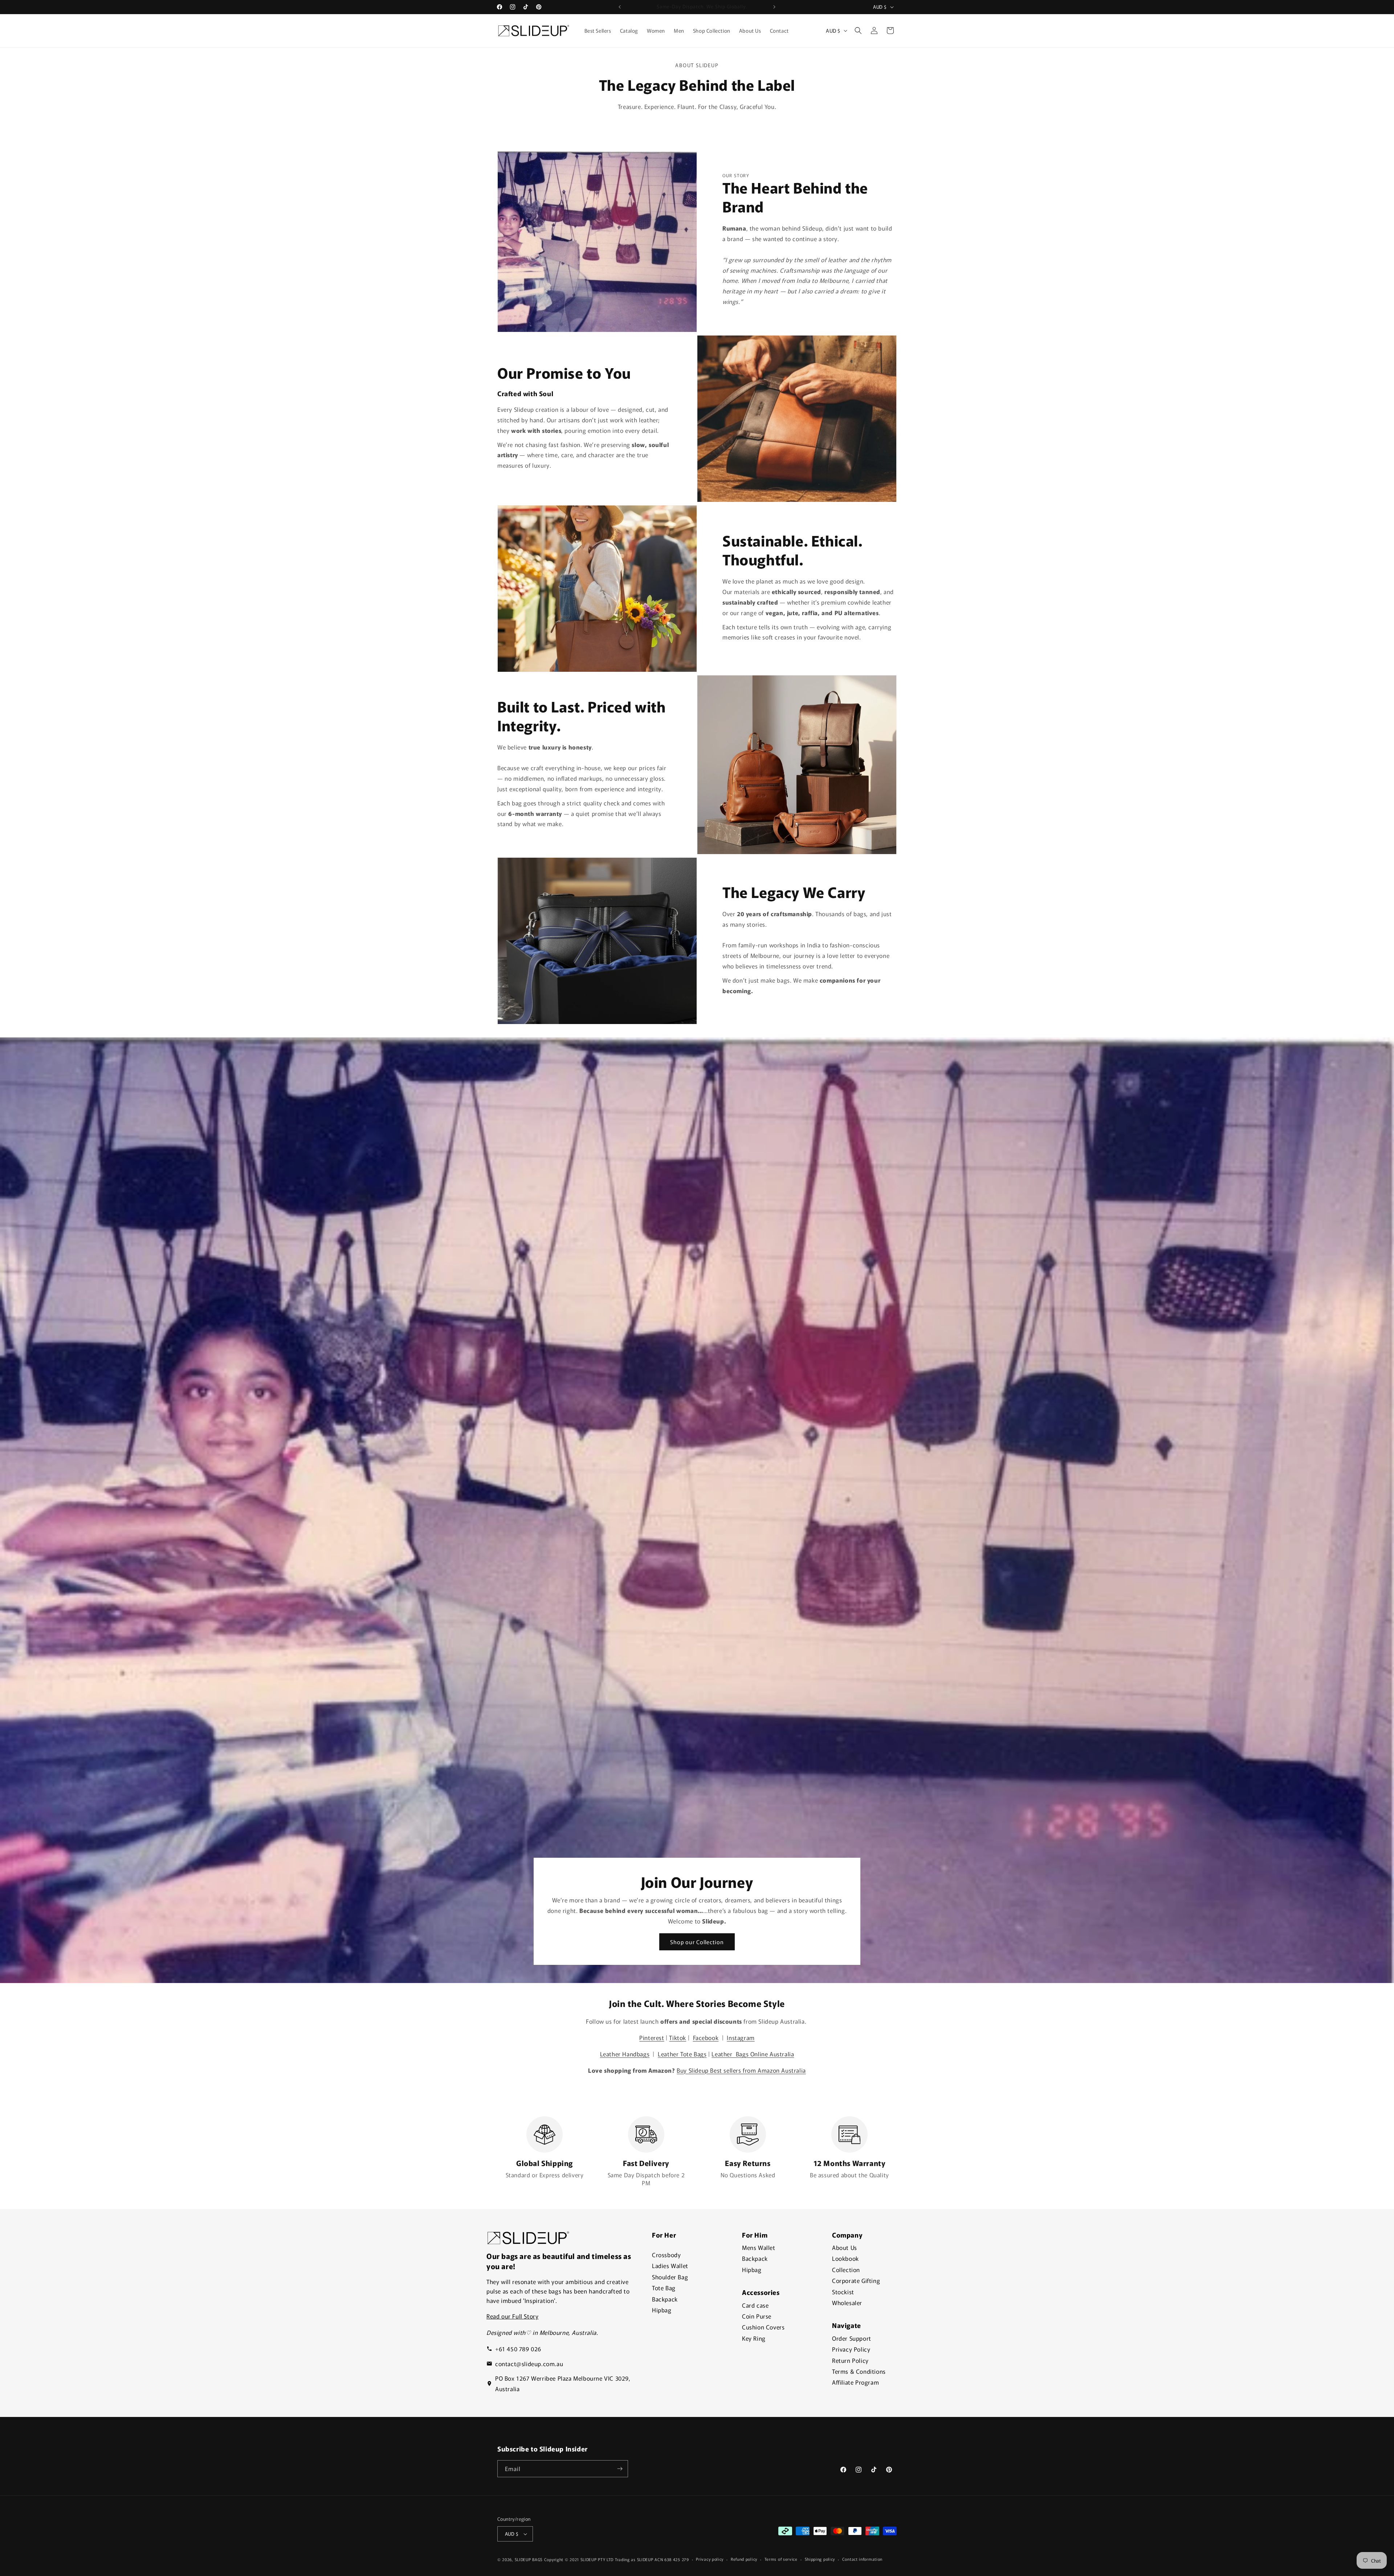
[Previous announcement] (620, 7)
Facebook (706, 2037)
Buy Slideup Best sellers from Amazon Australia (741, 2070)
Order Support (852, 2338)
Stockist (843, 2292)
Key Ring (754, 2338)
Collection (846, 2270)
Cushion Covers (763, 2327)
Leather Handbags (625, 2054)
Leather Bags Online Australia (753, 2054)
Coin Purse (757, 2316)
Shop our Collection (697, 1942)
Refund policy (744, 2559)
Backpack (665, 2299)
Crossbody (666, 2255)
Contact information (862, 2559)
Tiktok (678, 2037)
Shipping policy (820, 2559)
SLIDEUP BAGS (529, 2559)
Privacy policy (710, 2559)
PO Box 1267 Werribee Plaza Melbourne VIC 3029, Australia (563, 2383)
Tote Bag (664, 2288)
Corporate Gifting (856, 2280)
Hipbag (662, 2310)
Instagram (741, 2037)
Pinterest (652, 2037)
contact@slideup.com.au (529, 2364)
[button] (858, 31)
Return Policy (850, 2360)
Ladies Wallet (670, 2266)
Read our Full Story (512, 2316)
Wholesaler (847, 2303)
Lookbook (845, 2258)
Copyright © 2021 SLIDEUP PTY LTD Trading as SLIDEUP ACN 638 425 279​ (617, 2559)
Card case (755, 2305)
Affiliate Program (855, 2382)
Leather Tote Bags (682, 2054)
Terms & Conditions (859, 2371)
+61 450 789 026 (518, 2349)
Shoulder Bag (670, 2277)
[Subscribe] (620, 2469)
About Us (845, 2247)
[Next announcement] (774, 7)
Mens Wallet (759, 2247)
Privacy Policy (851, 2349)
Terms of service (781, 2559)
